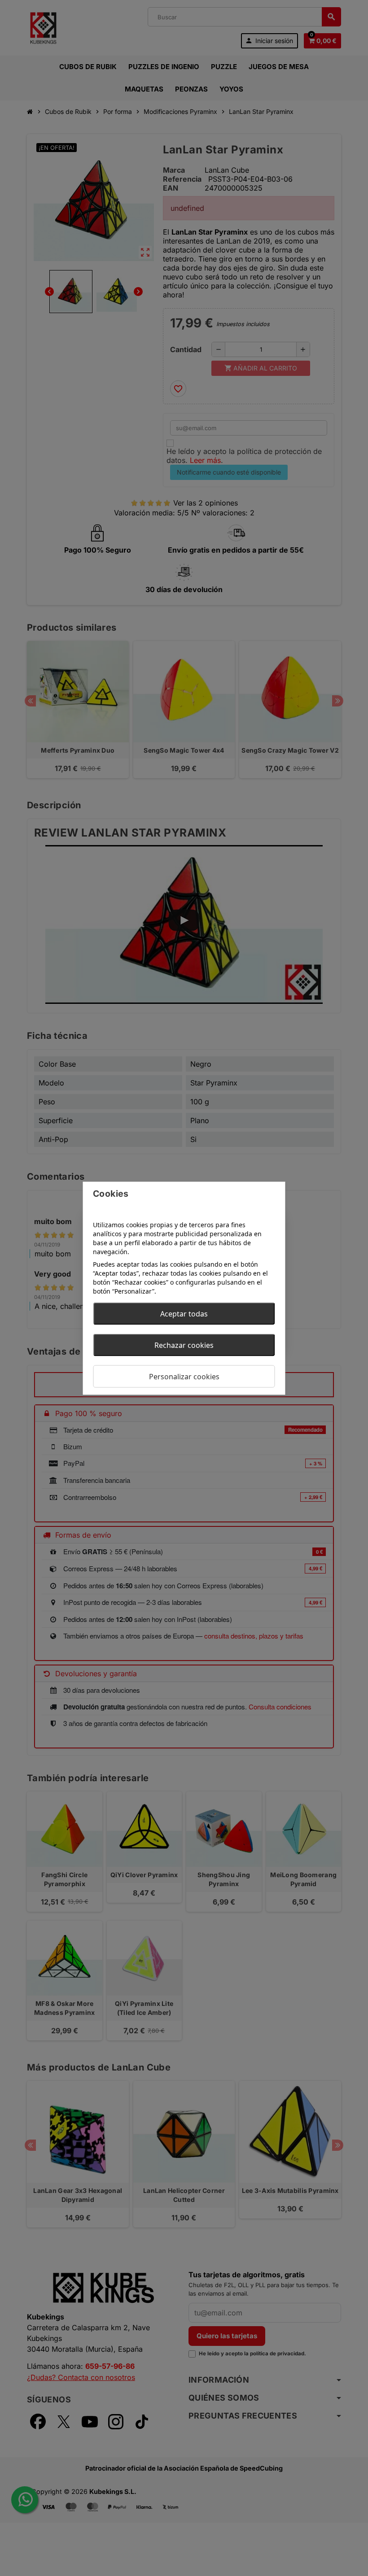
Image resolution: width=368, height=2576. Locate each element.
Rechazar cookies (184, 1345)
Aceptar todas (184, 1313)
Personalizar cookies (184, 1376)
